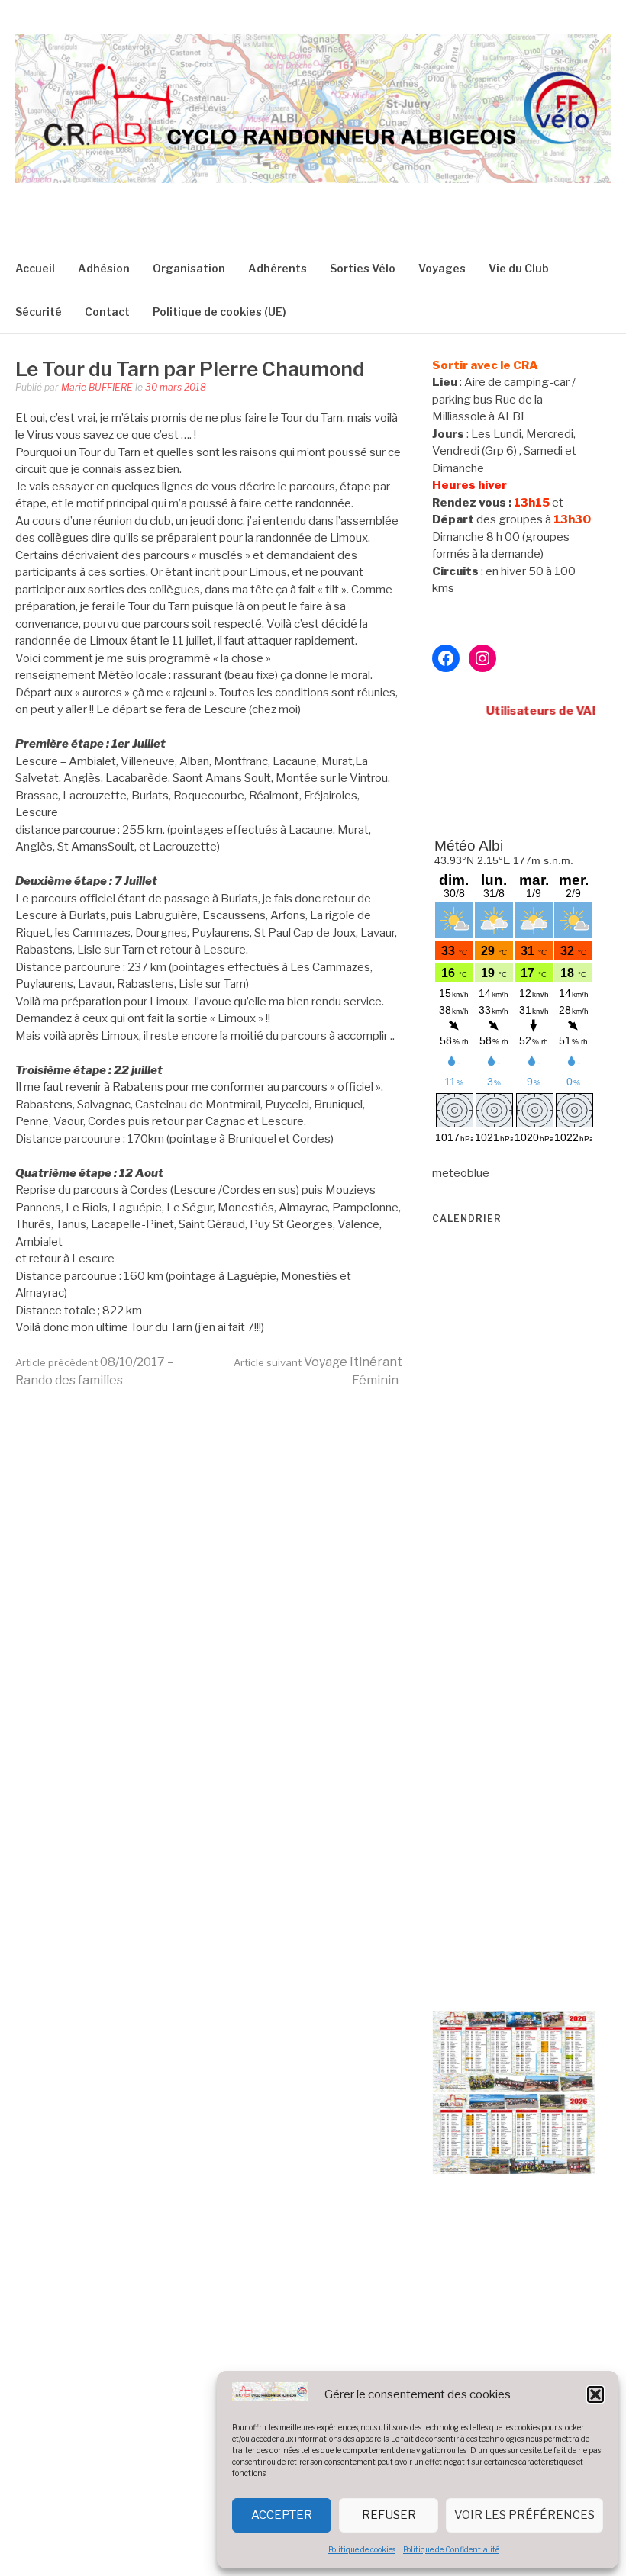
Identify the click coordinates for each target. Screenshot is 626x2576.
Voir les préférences (524, 2515)
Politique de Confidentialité (451, 2549)
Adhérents (278, 268)
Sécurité (39, 312)
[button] (595, 2394)
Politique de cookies (362, 2549)
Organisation (189, 268)
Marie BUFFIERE (97, 387)
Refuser (389, 2515)
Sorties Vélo (363, 268)
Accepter (282, 2515)
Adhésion (104, 268)
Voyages (442, 268)
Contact (107, 312)
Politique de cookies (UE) (219, 312)
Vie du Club (519, 268)
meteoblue (461, 1173)
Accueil (35, 268)
